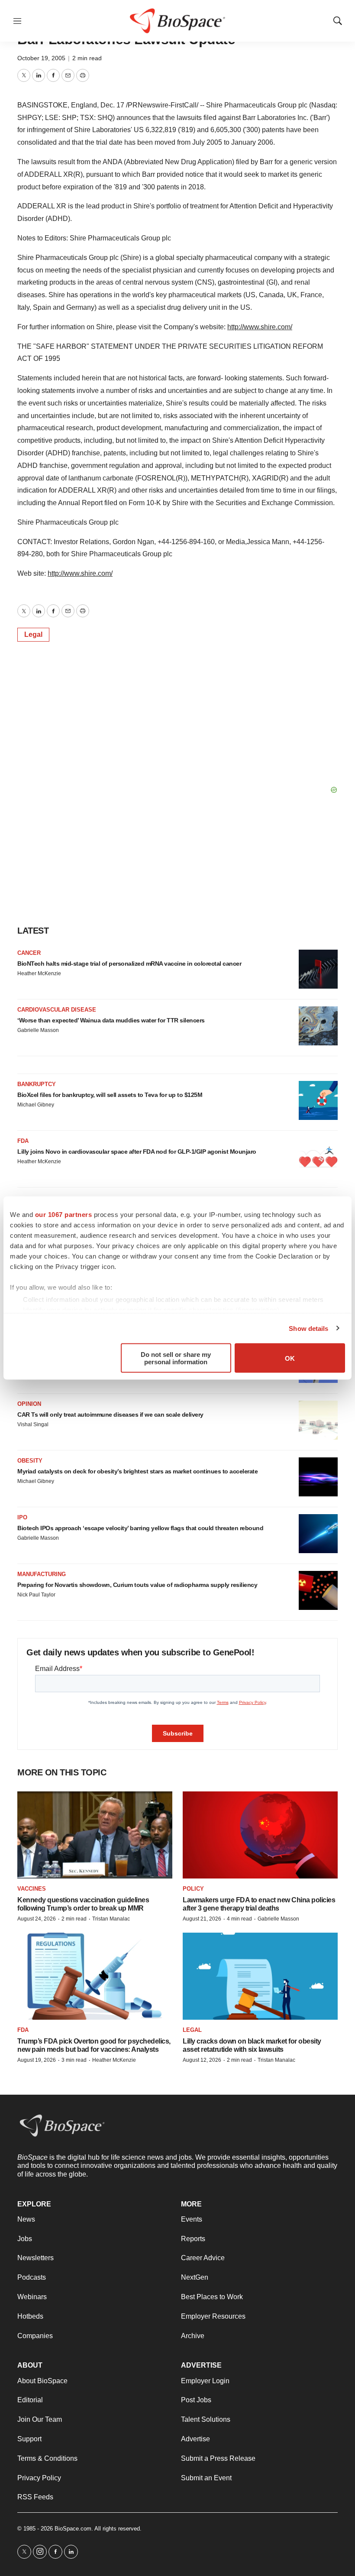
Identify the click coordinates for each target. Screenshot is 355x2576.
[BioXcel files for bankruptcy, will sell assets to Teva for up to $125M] (318, 1100)
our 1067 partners (64, 1215)
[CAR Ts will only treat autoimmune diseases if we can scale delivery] (318, 1420)
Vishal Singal (33, 1424)
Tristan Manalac (111, 1919)
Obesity (30, 1461)
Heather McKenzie (39, 973)
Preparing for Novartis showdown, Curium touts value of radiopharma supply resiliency (137, 1585)
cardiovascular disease (57, 1010)
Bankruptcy (37, 1084)
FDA (23, 1141)
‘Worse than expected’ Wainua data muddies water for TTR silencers (111, 1020)
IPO (22, 1517)
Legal (33, 634)
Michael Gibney (36, 1105)
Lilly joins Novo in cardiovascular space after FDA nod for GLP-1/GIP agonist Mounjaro (137, 1152)
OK (290, 1358)
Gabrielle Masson (38, 1030)
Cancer (29, 953)
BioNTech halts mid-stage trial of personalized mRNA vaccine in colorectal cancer (129, 964)
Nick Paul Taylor (36, 1595)
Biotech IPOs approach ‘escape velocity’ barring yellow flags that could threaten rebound (140, 1528)
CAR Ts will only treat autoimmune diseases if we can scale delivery (110, 1415)
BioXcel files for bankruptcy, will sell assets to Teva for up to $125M (110, 1095)
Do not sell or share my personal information (176, 1358)
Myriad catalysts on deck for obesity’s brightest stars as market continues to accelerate (137, 1471)
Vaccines (32, 1889)
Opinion (29, 1404)
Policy (193, 1889)
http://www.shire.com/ (260, 327)
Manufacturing (42, 1574)
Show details (308, 1328)
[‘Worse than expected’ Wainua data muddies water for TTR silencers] (318, 1026)
